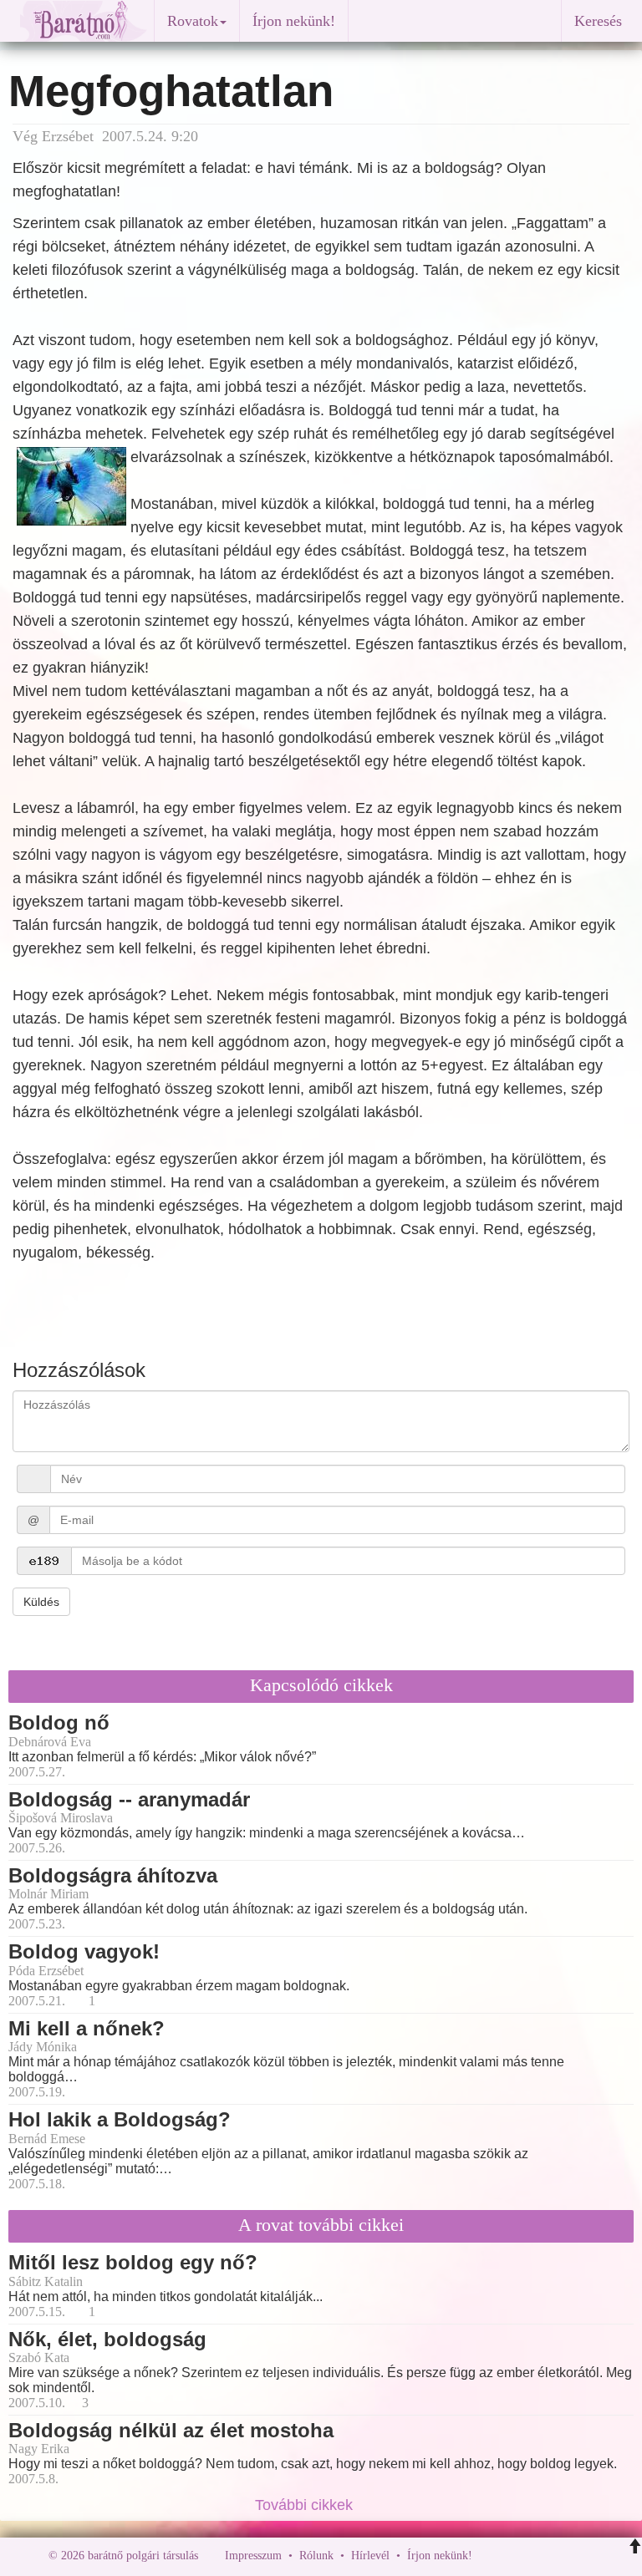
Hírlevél (370, 2556)
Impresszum (253, 2556)
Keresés (598, 21)
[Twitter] (543, 2556)
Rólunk (316, 2556)
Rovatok (193, 21)
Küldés (41, 1602)
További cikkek (306, 2505)
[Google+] (516, 2556)
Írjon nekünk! (294, 21)
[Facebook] (489, 2556)
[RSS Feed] (568, 2556)
